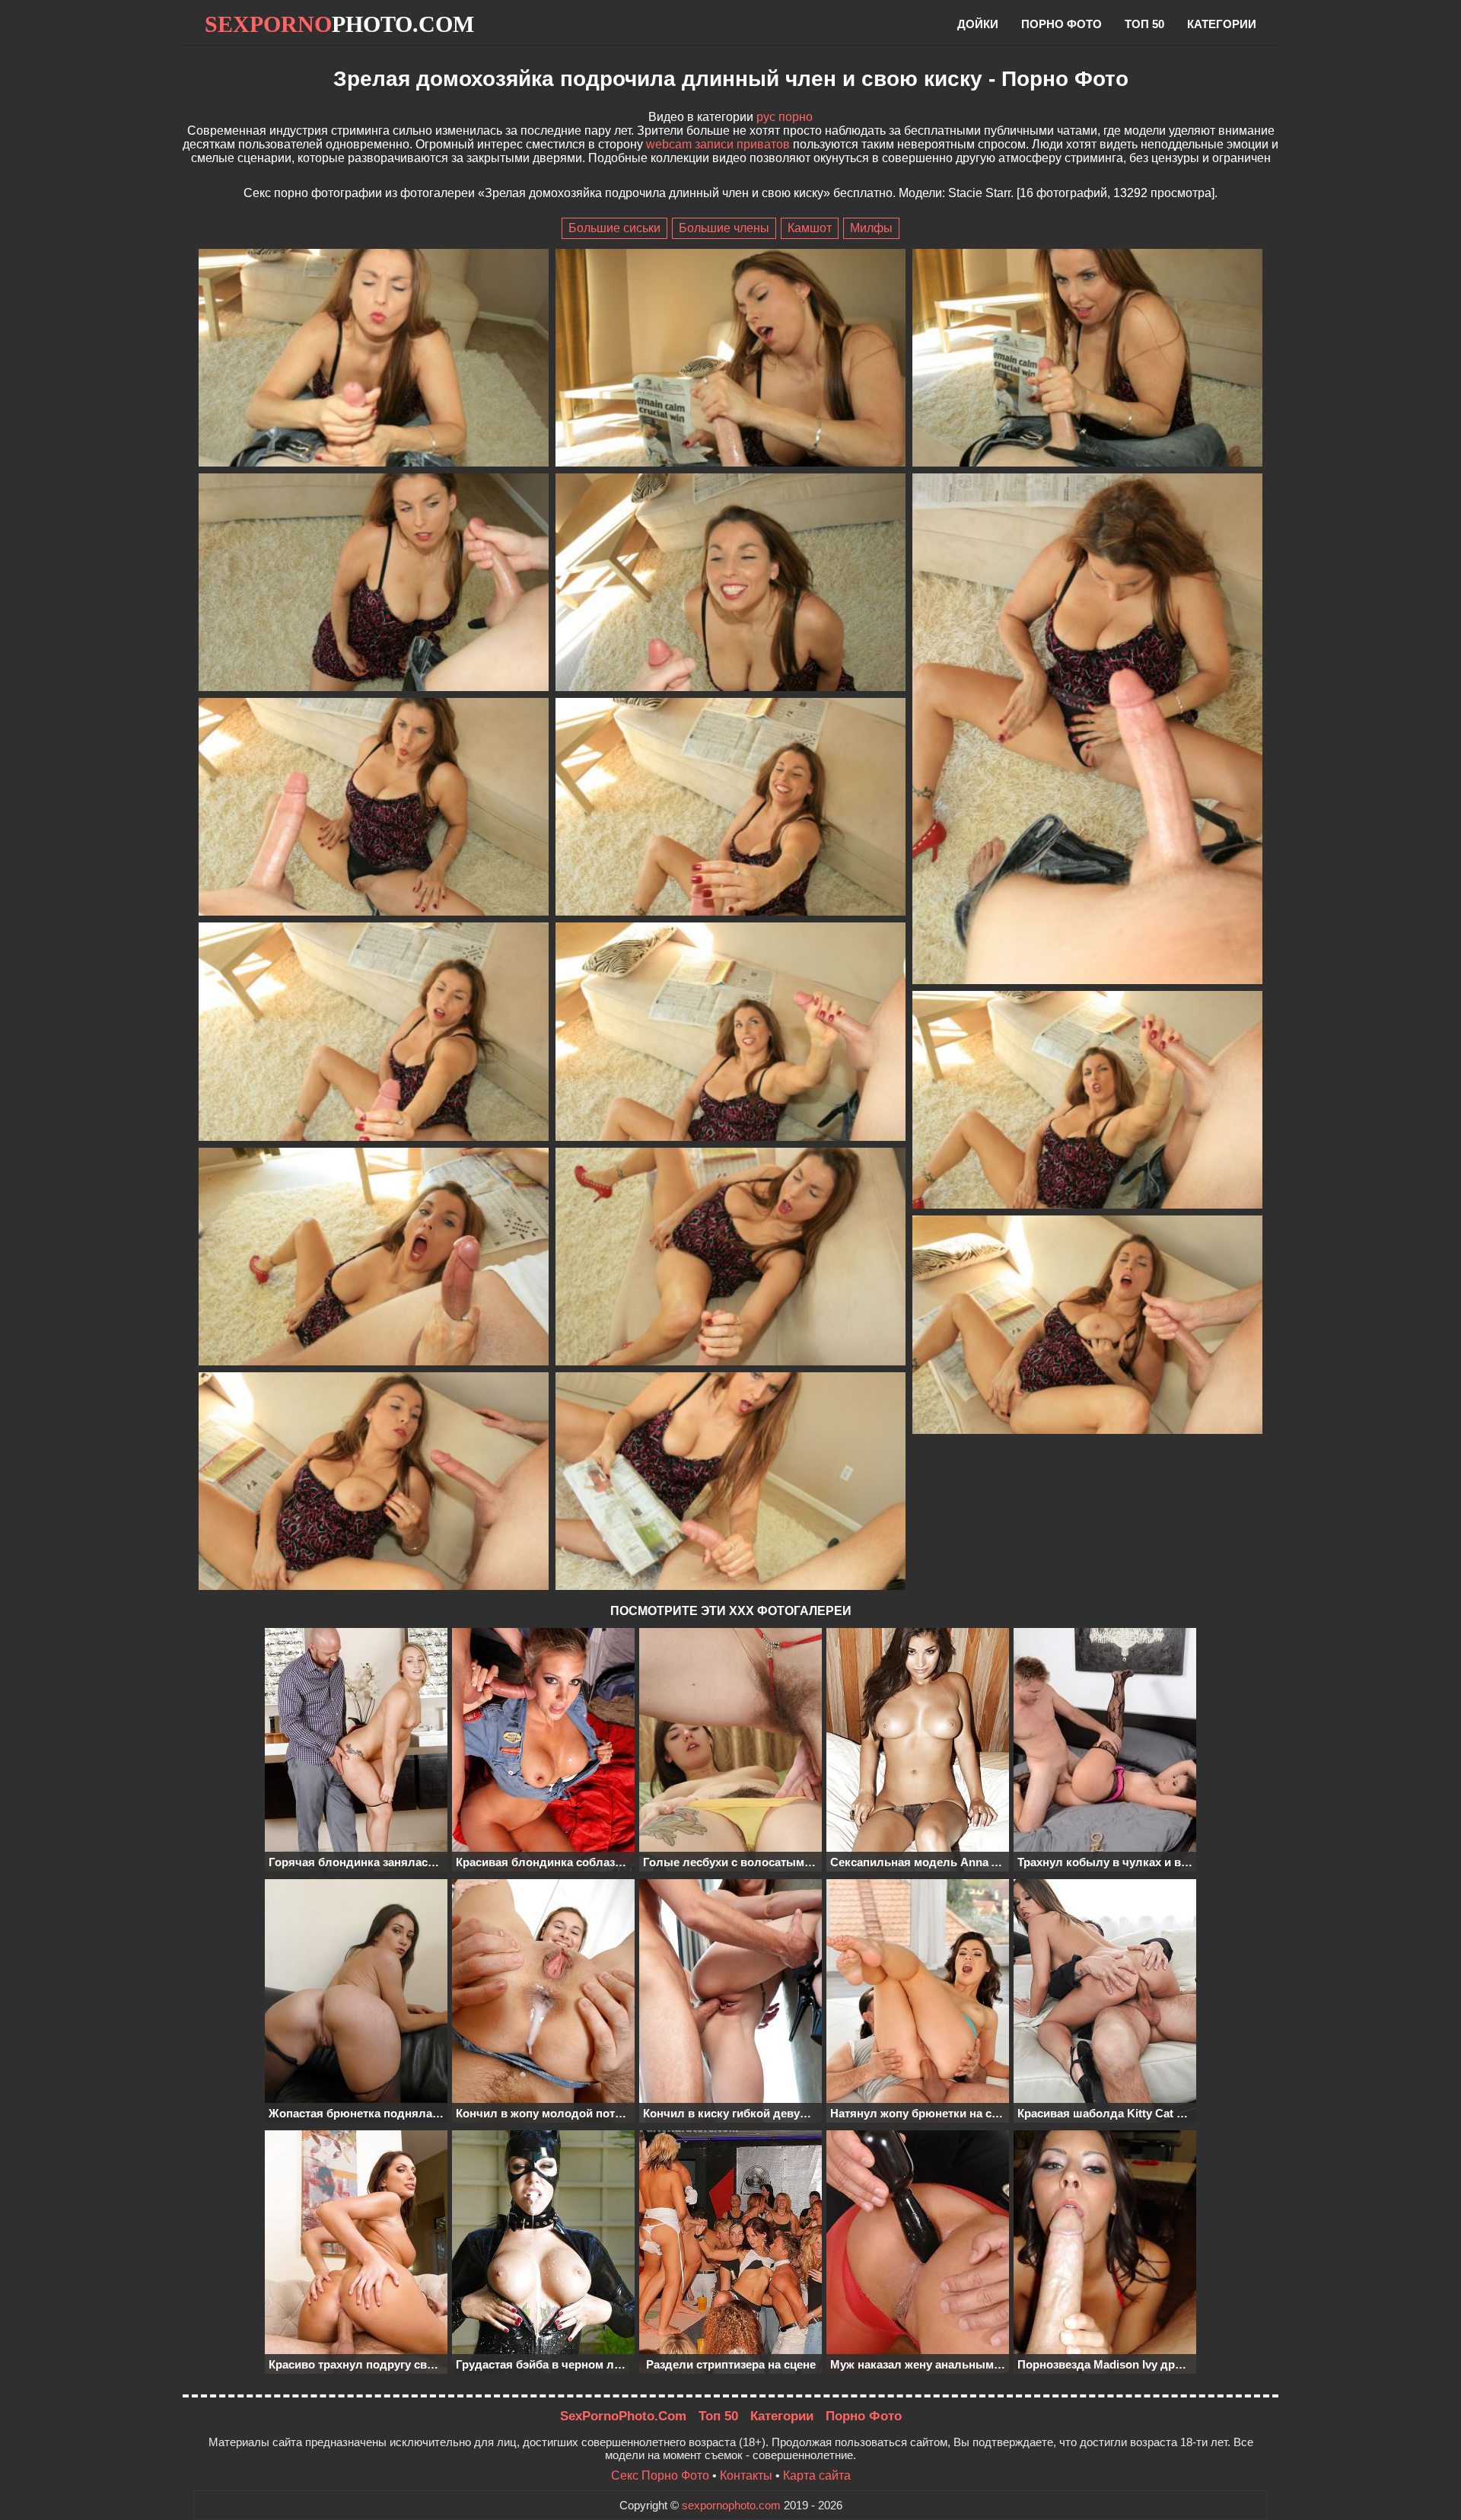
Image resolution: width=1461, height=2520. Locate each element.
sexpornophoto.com (731, 2505)
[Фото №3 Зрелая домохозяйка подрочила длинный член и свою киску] (1087, 359)
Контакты (746, 2475)
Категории (1222, 24)
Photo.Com (339, 24)
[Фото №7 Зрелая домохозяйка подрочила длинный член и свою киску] (374, 808)
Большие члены (724, 228)
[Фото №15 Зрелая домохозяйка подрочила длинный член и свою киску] (374, 1483)
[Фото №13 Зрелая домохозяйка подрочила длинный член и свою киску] (730, 1258)
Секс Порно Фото (660, 2475)
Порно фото (1062, 24)
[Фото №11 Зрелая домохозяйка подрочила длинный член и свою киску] (1087, 1101)
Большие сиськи (614, 228)
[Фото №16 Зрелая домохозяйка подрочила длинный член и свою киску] (730, 1483)
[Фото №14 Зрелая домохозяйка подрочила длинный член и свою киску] (1087, 1326)
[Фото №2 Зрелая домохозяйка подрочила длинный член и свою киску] (730, 359)
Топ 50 (1144, 24)
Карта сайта (817, 2475)
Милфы (871, 228)
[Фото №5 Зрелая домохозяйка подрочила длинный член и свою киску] (730, 584)
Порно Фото (864, 2416)
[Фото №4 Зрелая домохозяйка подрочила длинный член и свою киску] (374, 584)
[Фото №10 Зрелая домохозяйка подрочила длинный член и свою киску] (730, 1033)
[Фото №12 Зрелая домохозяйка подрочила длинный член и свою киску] (374, 1258)
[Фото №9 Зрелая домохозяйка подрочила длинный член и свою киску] (374, 1033)
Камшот (810, 228)
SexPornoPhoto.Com (623, 2416)
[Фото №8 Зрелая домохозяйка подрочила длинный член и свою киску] (730, 808)
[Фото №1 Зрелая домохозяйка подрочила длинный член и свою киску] (374, 359)
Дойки (978, 24)
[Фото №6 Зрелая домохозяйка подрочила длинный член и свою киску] (1087, 730)
